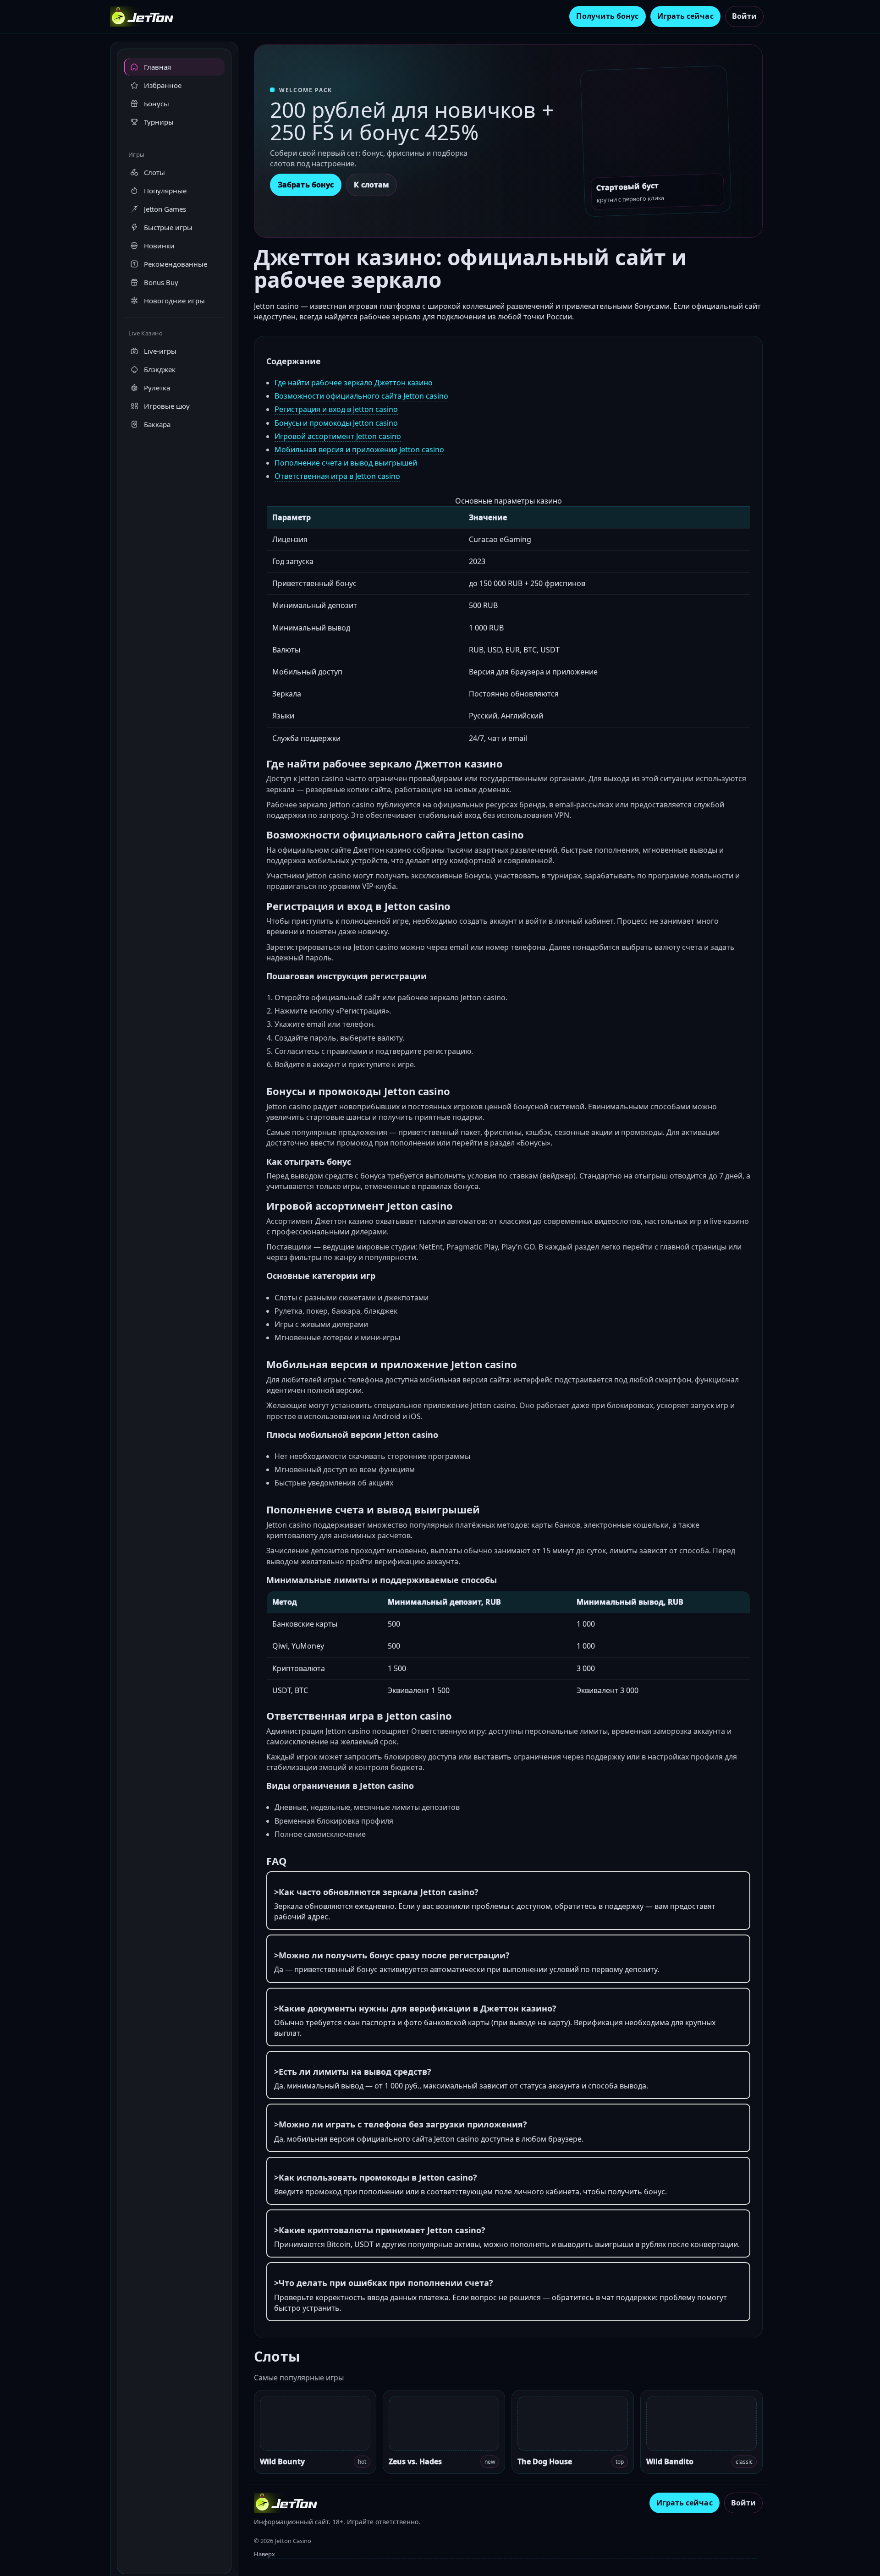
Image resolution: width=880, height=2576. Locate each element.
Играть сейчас (685, 16)
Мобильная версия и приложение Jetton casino (359, 449)
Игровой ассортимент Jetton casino (338, 436)
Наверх (264, 2554)
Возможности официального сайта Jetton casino (361, 396)
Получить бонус (607, 16)
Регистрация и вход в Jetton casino (336, 409)
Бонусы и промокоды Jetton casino (336, 423)
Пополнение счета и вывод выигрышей (346, 463)
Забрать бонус (306, 185)
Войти (744, 16)
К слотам (371, 185)
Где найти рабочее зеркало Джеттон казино (354, 383)
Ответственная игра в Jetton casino (337, 476)
